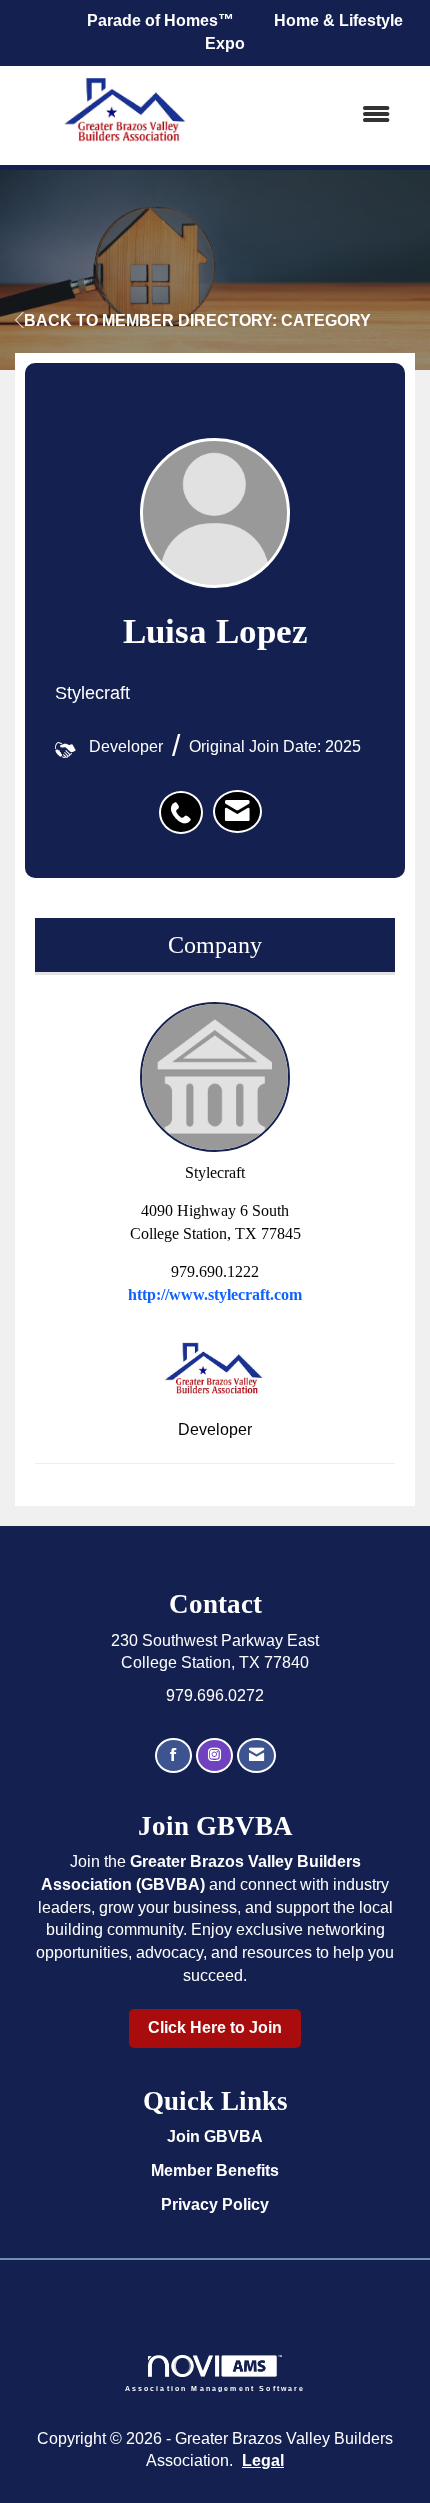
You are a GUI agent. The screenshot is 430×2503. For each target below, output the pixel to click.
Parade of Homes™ (160, 20)
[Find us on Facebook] (173, 1755)
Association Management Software (215, 2388)
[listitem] (186, 802)
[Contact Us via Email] (256, 1755)
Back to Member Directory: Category (197, 320)
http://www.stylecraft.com (215, 1294)
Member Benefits (215, 2170)
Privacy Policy (215, 2204)
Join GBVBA (215, 2136)
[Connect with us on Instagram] (214, 1755)
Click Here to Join (215, 2027)
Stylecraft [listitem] (215, 1172)
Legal (263, 2460)
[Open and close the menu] (324, 115)
